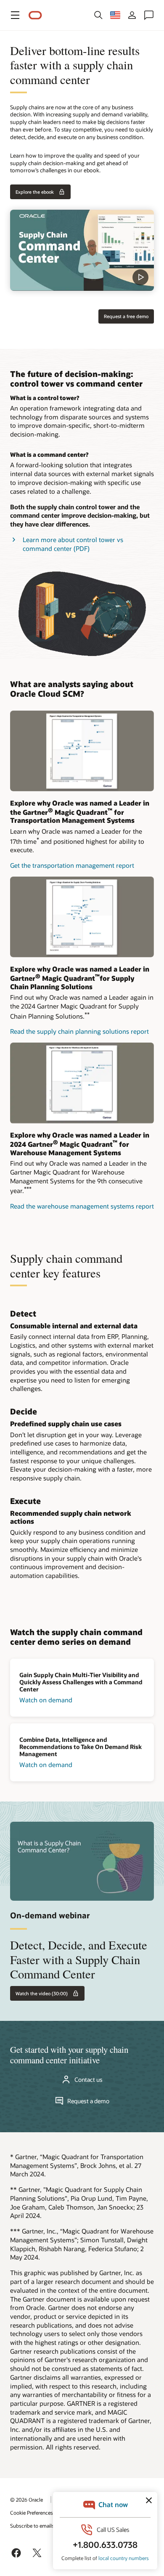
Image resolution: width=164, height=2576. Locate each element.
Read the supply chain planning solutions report (79, 1031)
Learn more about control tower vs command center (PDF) (73, 544)
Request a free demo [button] (126, 316)
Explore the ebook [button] (35, 192)
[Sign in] (132, 15)
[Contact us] (149, 15)
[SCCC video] (82, 250)
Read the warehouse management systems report (82, 1206)
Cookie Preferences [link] (32, 2513)
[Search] (98, 15)
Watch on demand (46, 1700)
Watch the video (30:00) (42, 1993)
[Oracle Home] (35, 15)
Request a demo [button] (88, 2101)
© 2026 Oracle (26, 2500)
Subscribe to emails (32, 2526)
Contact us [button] (89, 2080)
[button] (15, 15)
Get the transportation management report (72, 865)
